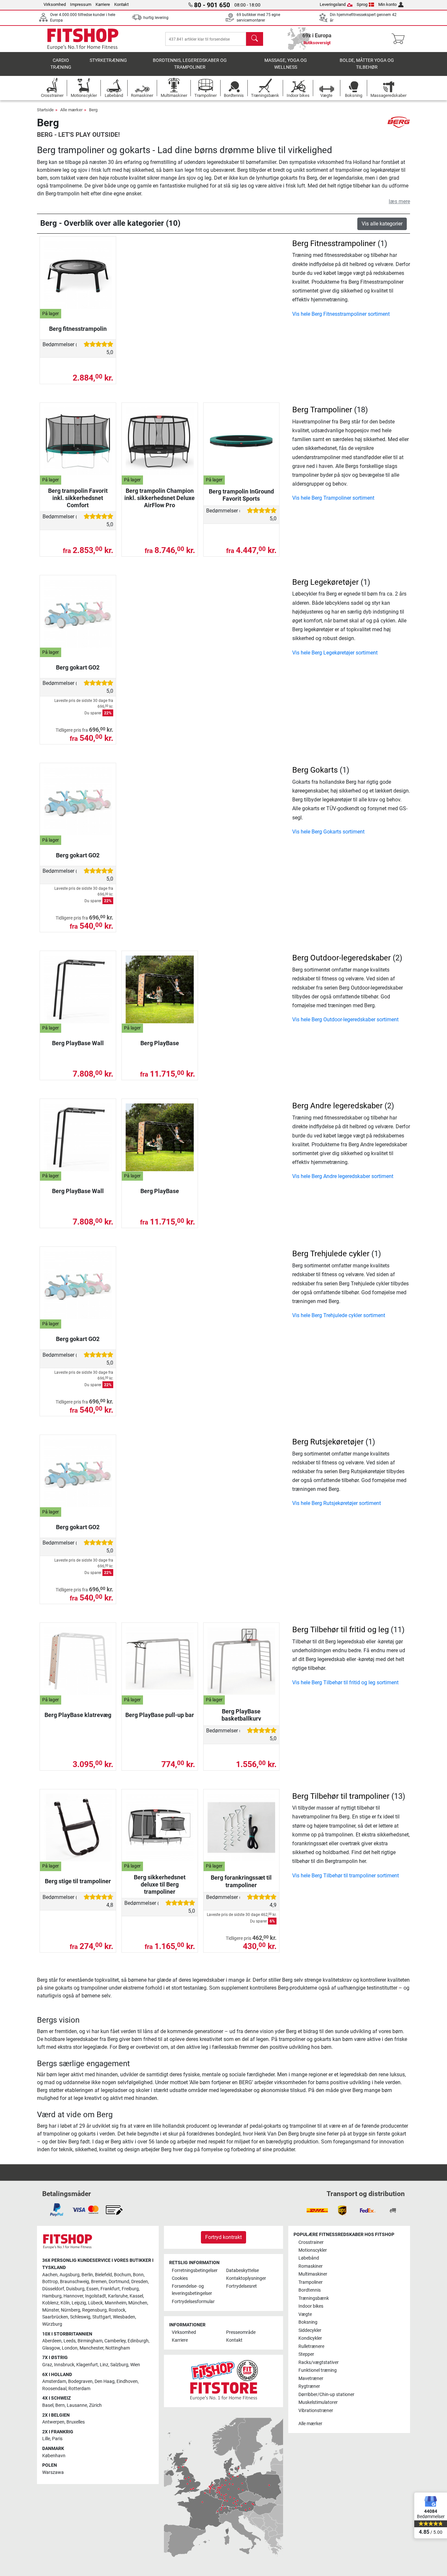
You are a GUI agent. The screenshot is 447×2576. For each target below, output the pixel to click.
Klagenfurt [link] (87, 2365)
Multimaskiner (313, 2274)
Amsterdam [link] (54, 2381)
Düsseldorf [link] (53, 2289)
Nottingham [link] (118, 2348)
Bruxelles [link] (76, 2422)
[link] (57, 2210)
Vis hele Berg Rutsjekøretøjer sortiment (337, 1503)
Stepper (306, 2354)
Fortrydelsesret (241, 2286)
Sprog (362, 4)
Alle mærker (71, 110)
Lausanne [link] (77, 2405)
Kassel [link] (136, 2296)
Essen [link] (92, 2289)
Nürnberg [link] (71, 2310)
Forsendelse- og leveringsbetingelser (192, 2290)
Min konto (387, 4)
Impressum (81, 4)
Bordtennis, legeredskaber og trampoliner (190, 64)
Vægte (305, 2314)
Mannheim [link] (116, 2303)
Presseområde (241, 2332)
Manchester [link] (91, 2348)
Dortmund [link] (119, 2282)
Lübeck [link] (95, 2303)
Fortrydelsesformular (193, 2302)
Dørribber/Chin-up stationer (326, 2395)
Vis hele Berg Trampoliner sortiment (333, 498)
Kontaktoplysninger (246, 2278)
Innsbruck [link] (64, 2365)
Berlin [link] (87, 2275)
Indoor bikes (311, 2306)
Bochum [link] (122, 2275)
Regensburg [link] (94, 2310)
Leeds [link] (70, 2341)
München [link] (138, 2303)
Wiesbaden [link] (124, 2317)
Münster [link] (51, 2310)
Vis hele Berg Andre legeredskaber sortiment (343, 1176)
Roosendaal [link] (54, 2389)
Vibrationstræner (316, 2411)
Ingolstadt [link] (96, 2296)
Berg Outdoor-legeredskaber (341, 958)
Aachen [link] (50, 2275)
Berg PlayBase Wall (78, 1043)
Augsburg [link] (70, 2275)
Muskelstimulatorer (318, 2402)
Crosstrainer (311, 2242)
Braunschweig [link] (74, 2282)
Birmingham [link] (90, 2341)
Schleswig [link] (80, 2317)
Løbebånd (309, 2258)
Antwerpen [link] (53, 2422)
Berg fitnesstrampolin (78, 329)
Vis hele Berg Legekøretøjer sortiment (335, 653)
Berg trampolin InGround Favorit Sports (241, 495)
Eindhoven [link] (127, 2381)
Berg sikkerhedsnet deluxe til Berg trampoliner (160, 1884)
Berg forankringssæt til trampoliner (241, 1881)
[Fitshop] (83, 38)
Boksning (308, 2322)
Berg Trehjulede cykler (331, 1254)
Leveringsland (333, 4)
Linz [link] (104, 2365)
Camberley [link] (115, 2341)
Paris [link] (57, 2439)
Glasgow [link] (51, 2348)
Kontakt (121, 4)
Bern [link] (60, 2405)
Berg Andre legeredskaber (337, 1106)
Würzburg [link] (52, 2324)
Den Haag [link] (105, 2381)
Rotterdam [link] (79, 2389)
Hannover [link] (73, 2296)
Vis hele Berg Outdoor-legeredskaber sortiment (345, 1020)
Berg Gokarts (315, 770)
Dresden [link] (140, 2282)
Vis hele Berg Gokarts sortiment (328, 832)
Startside (45, 110)
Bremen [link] (99, 2282)
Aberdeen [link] (52, 2341)
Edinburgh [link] (138, 2341)
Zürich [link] (95, 2405)
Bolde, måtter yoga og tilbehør (367, 64)
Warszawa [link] (53, 2472)
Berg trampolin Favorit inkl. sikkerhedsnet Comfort (78, 498)
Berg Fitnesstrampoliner (334, 243)
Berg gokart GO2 (78, 667)
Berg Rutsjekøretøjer (328, 1442)
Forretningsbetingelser (195, 2271)
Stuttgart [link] (102, 2317)
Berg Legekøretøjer (325, 582)
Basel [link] (48, 2405)
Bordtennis (310, 2290)
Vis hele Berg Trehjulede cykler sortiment (339, 1315)
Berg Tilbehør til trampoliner (341, 1796)
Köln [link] (65, 2303)
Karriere (103, 4)
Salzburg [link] (119, 2365)
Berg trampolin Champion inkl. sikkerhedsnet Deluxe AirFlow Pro (160, 498)
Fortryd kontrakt (223, 2237)
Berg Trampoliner (322, 410)
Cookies (180, 2278)
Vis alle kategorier (382, 224)
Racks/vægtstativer (319, 2362)
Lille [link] (46, 2439)
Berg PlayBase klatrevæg (78, 1715)
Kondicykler (310, 2338)
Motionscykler (313, 2250)
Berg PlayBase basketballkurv (241, 1715)
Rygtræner (309, 2386)
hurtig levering (156, 18)
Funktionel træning (318, 2370)
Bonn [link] (138, 2275)
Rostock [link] (117, 2310)
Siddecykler (310, 2330)
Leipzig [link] (79, 2303)
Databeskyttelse (242, 2271)
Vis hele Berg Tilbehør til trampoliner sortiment (346, 1876)
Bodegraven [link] (80, 2381)
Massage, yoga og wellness (286, 64)
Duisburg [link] (75, 2289)
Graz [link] (47, 2365)
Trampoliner (311, 2282)
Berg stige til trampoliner (78, 1881)
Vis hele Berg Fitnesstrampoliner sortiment (341, 314)
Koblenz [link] (50, 2303)
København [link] (54, 2456)
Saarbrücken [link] (55, 2317)
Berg (93, 110)
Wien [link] (135, 2365)
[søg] (255, 39)
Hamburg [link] (52, 2296)
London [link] (70, 2348)
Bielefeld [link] (103, 2275)
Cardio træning (61, 64)
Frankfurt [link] (110, 2289)
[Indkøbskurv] (400, 39)
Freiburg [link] (130, 2289)
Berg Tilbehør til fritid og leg (340, 1630)
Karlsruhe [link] (118, 2296)
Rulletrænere (311, 2346)
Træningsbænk (314, 2298)
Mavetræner (311, 2379)
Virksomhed (55, 4)
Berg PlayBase (160, 1043)
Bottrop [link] (50, 2282)
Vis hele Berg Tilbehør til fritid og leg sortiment (345, 1682)
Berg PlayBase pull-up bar (160, 1715)
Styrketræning (108, 60)
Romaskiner (311, 2266)
